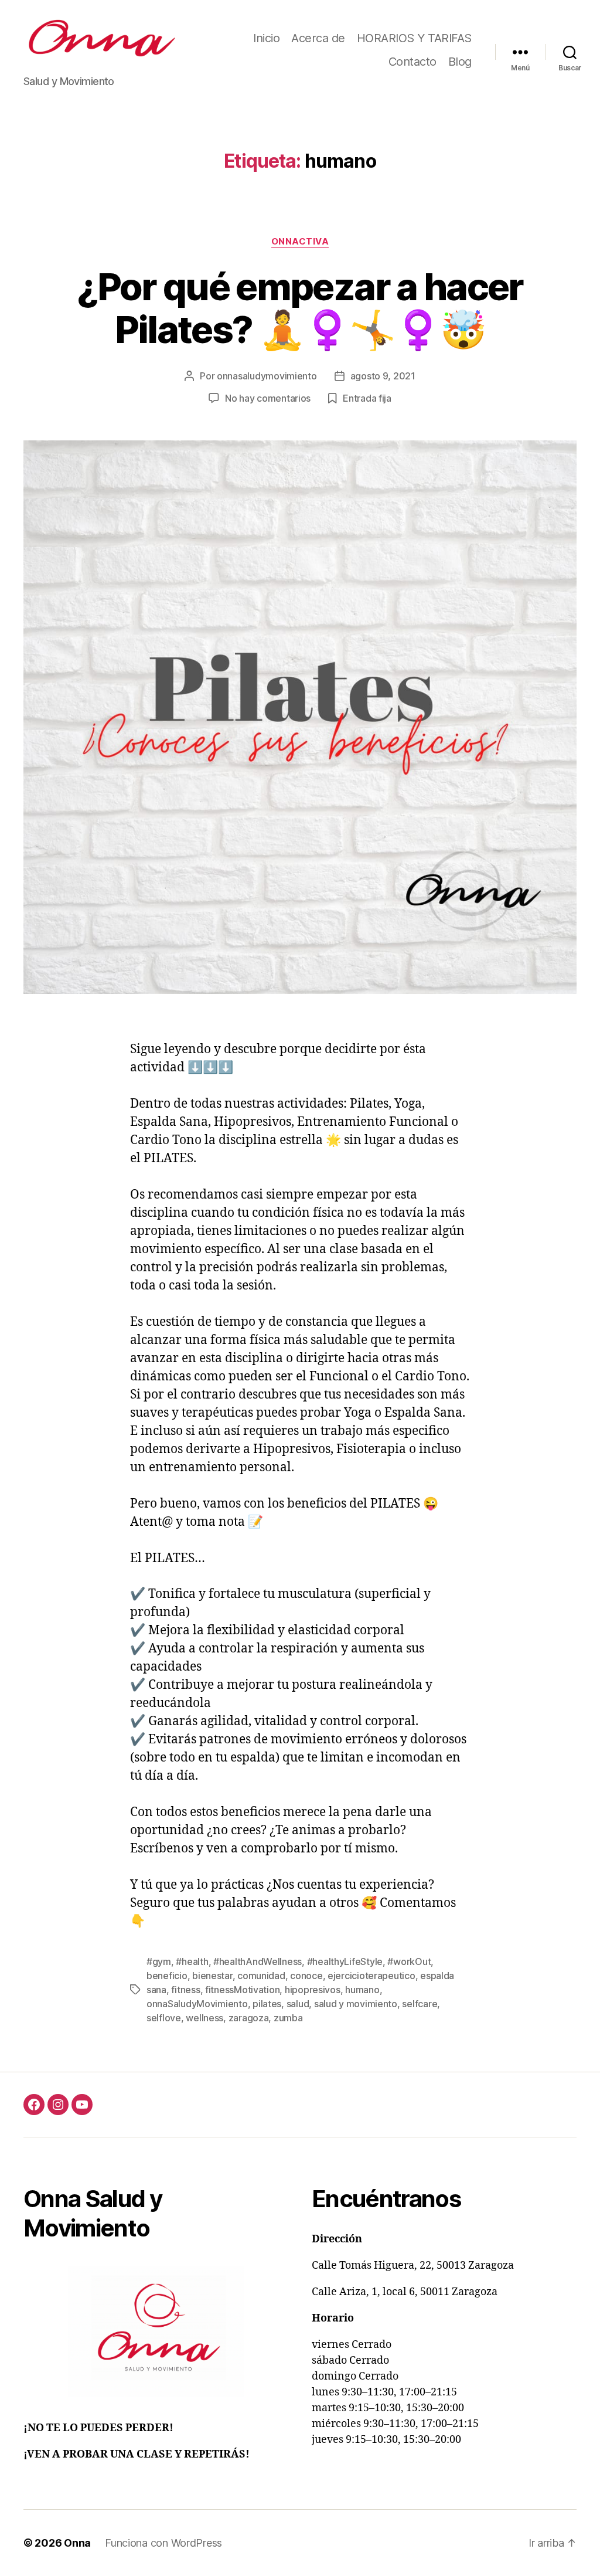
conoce (306, 1976)
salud (298, 2004)
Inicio (266, 38)
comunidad (261, 1976)
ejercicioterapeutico (371, 1976)
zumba (288, 2018)
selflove (164, 2018)
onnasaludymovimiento (267, 376)
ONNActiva (300, 242)
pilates (267, 2004)
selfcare (420, 2004)
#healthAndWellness (258, 1961)
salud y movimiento (356, 2004)
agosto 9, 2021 (383, 376)
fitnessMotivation (242, 1990)
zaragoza (249, 2018)
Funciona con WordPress (163, 2543)
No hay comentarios (268, 398)
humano (362, 1990)
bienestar (212, 1976)
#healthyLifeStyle (345, 1961)
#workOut (409, 1961)
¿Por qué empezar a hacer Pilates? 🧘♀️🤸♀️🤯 (300, 308)
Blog (460, 62)
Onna (77, 2543)
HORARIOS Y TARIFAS (414, 38)
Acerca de (318, 38)
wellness (204, 2018)
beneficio (167, 1976)
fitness (185, 1990)
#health (192, 1961)
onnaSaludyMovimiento (197, 2004)
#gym (159, 1961)
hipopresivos (313, 1990)
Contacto (412, 62)
